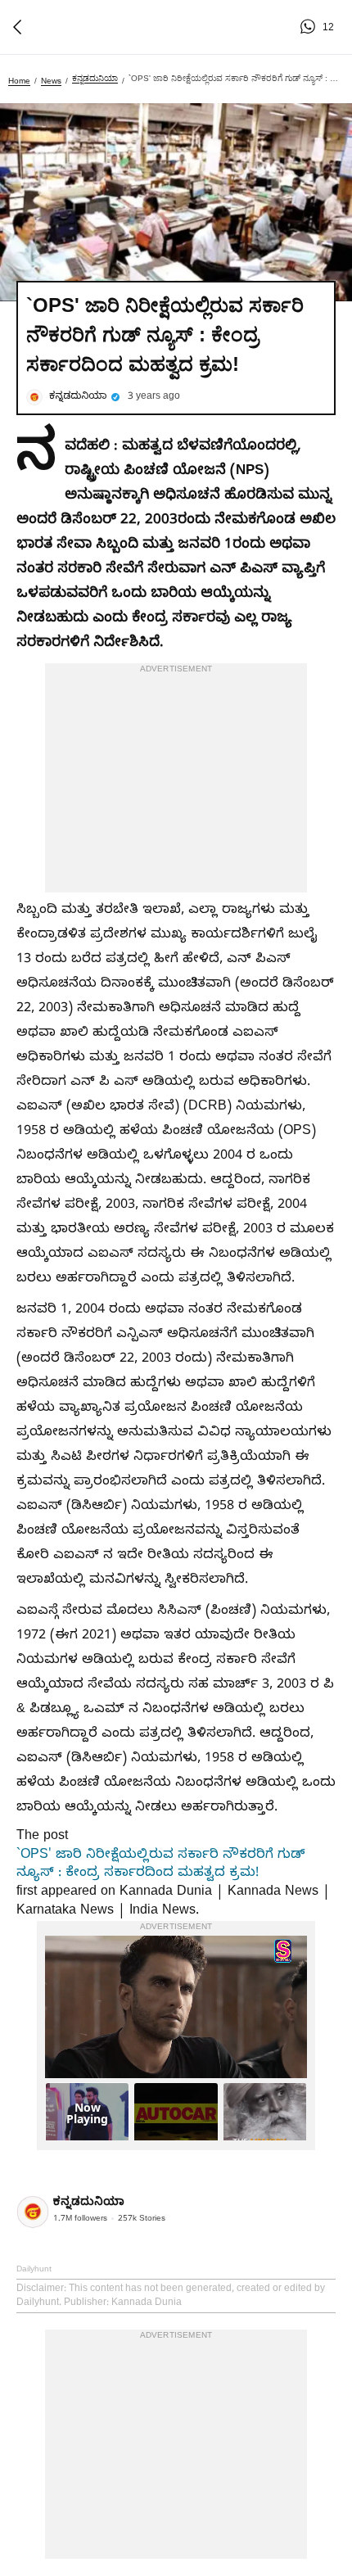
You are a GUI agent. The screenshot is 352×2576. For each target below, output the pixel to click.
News (51, 81)
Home (19, 81)
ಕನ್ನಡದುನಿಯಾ (95, 78)
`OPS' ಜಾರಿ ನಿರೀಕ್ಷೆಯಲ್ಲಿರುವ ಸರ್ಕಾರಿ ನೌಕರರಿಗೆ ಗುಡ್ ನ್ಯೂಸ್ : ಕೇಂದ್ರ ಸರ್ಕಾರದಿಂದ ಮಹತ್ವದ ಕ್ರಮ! (161, 1865)
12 (310, 27)
